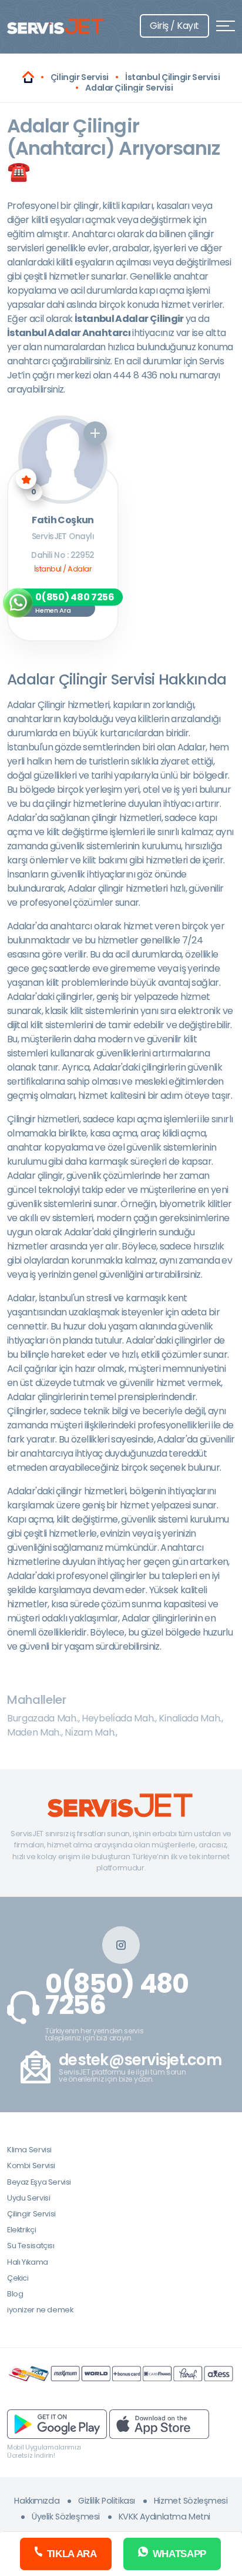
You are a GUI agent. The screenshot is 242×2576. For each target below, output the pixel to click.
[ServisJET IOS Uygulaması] (159, 2424)
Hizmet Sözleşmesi (191, 2501)
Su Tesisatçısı (31, 2246)
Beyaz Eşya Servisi (39, 2182)
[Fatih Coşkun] (63, 460)
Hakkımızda (37, 2501)
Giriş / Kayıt (174, 26)
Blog (15, 2294)
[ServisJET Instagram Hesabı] (121, 1945)
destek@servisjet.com (140, 2060)
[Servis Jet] (28, 77)
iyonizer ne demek (40, 2310)
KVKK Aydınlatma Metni (164, 2517)
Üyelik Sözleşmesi (66, 2517)
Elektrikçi (21, 2230)
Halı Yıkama (28, 2262)
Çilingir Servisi (31, 2214)
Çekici (18, 2278)
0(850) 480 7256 (117, 1995)
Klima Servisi (29, 2150)
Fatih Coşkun (63, 521)
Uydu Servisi (28, 2198)
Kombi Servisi (31, 2165)
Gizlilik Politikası (107, 2501)
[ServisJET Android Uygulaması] (57, 2424)
